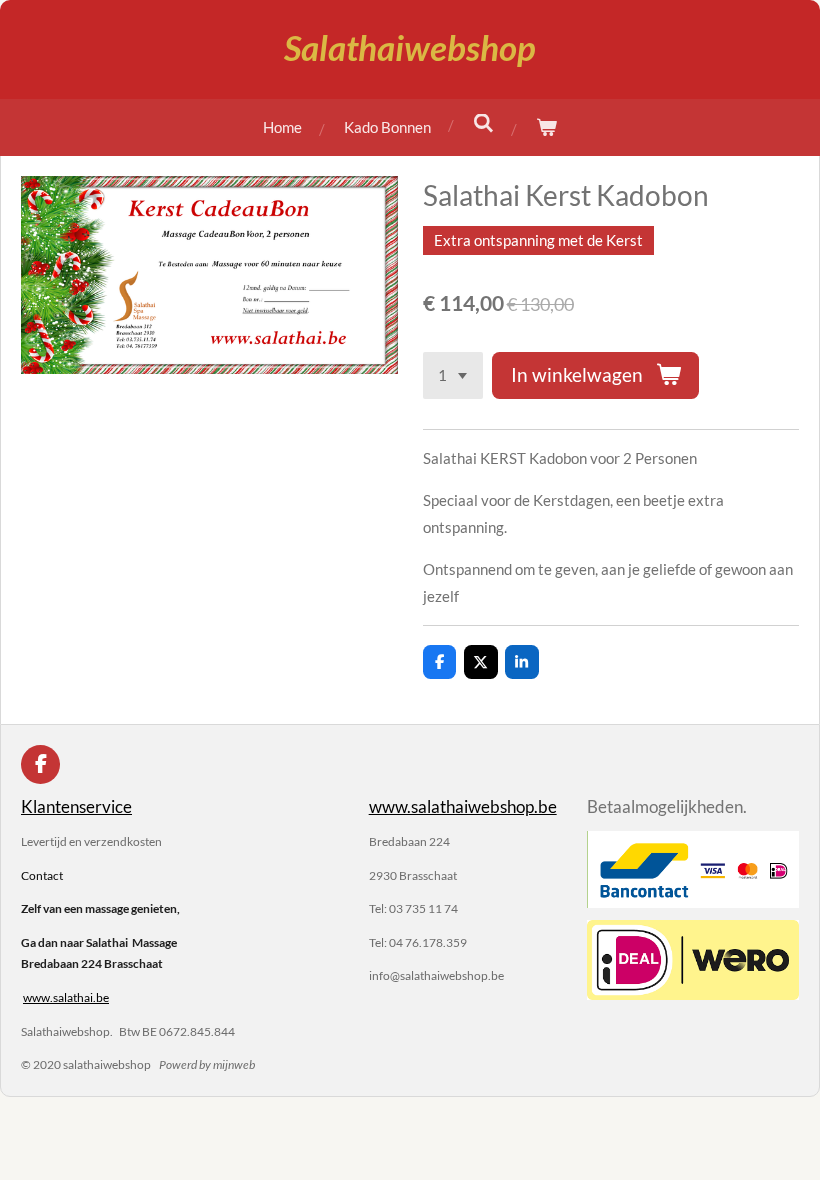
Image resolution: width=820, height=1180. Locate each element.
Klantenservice (76, 807)
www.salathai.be (66, 997)
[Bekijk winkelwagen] (546, 127)
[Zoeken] (483, 123)
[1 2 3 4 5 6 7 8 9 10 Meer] (453, 375)
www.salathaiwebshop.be (463, 807)
